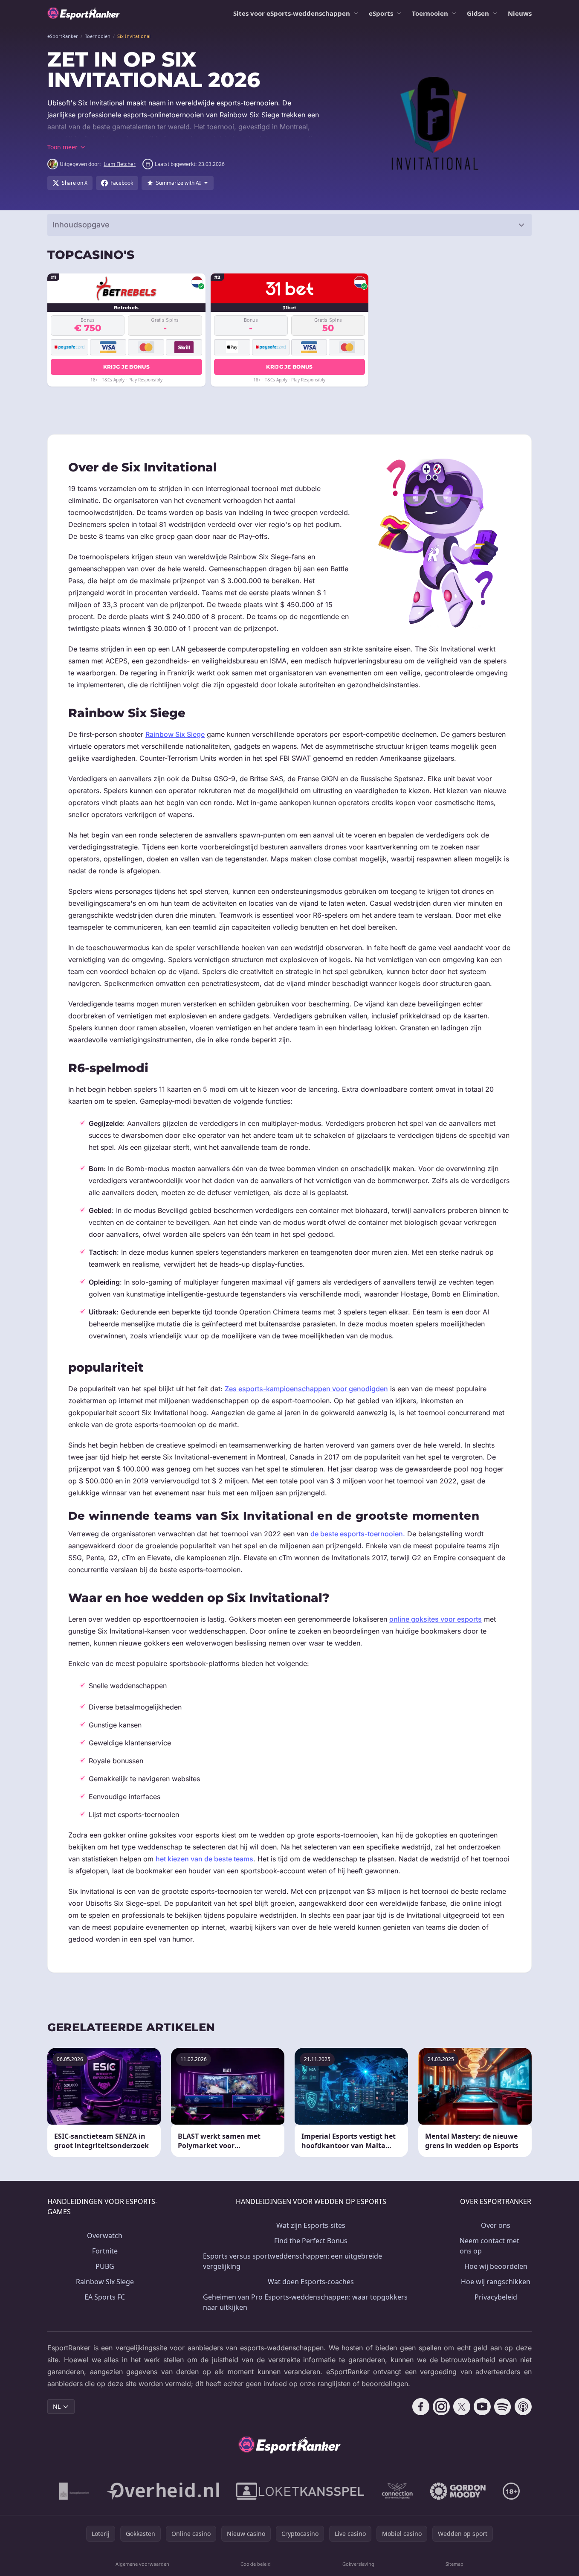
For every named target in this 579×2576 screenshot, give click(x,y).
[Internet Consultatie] (163, 2491)
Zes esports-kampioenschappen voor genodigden (306, 1389)
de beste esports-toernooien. (358, 1534)
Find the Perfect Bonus (311, 2241)
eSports (381, 13)
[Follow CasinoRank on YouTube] (482, 2407)
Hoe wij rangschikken (496, 2282)
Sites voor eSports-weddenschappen (292, 13)
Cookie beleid (256, 2564)
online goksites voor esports (436, 1619)
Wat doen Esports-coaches (311, 2282)
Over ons (496, 2225)
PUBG (105, 2266)
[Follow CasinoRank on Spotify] (503, 2407)
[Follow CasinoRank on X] (462, 2407)
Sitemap (455, 2564)
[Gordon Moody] (458, 2491)
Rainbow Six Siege (175, 734)
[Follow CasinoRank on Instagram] (441, 2407)
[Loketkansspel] (300, 2491)
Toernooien (430, 13)
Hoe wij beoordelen (496, 2266)
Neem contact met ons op (489, 2246)
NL (57, 2406)
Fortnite (105, 2251)
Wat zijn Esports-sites (311, 2225)
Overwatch (105, 2236)
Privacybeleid (496, 2297)
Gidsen (478, 13)
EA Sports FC (105, 2297)
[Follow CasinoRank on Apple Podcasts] (523, 2407)
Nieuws (520, 13)
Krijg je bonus (126, 367)
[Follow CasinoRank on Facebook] (421, 2407)
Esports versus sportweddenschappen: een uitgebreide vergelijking (292, 2261)
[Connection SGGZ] (397, 2491)
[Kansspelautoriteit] (74, 2491)
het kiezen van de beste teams (204, 1859)
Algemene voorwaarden (142, 2564)
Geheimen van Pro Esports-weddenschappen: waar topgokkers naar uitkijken (305, 2302)
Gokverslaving (358, 2564)
